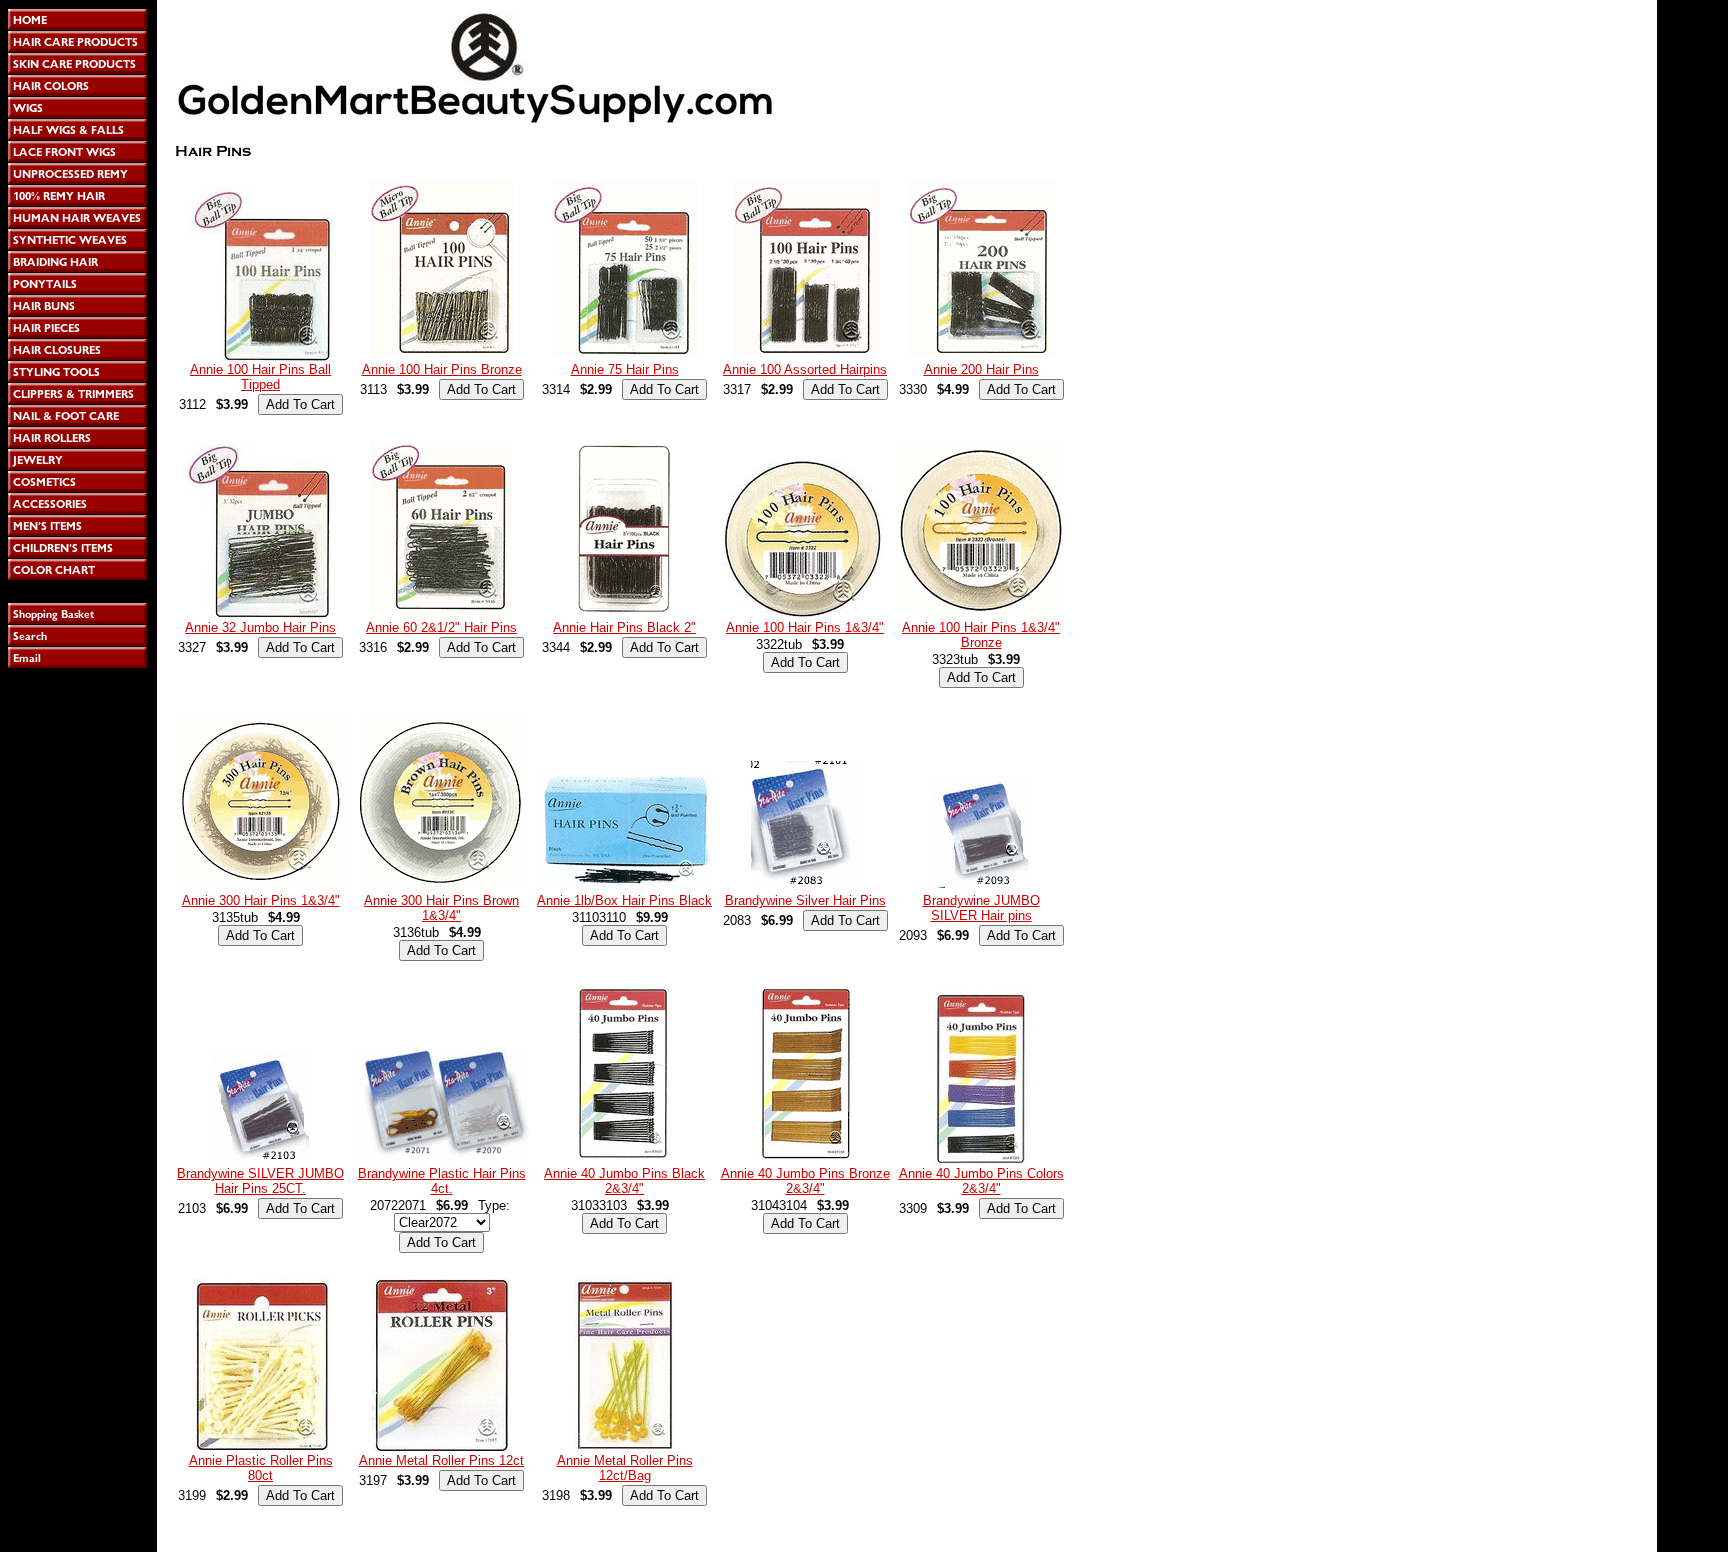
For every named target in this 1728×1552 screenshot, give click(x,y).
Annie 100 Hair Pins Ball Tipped (260, 377)
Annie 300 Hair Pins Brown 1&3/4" (441, 908)
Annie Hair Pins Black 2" (624, 627)
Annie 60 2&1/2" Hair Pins (441, 627)
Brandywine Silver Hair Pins (805, 900)
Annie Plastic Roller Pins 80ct (261, 1468)
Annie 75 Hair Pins (625, 369)
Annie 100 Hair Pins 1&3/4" (805, 627)
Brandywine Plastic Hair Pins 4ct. (442, 1181)
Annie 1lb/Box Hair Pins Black (624, 900)
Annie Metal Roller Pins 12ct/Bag (625, 1468)
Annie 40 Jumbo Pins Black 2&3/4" (624, 1181)
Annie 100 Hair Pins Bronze (442, 369)
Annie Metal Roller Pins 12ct (441, 1460)
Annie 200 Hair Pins (981, 369)
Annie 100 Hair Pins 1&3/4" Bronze (981, 635)
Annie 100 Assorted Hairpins (805, 369)
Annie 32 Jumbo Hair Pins (260, 627)
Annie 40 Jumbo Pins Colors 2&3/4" (981, 1181)
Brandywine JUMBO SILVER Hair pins (981, 908)
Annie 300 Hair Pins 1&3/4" (261, 900)
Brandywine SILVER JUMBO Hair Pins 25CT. (260, 1181)
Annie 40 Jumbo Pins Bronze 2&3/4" (805, 1181)
